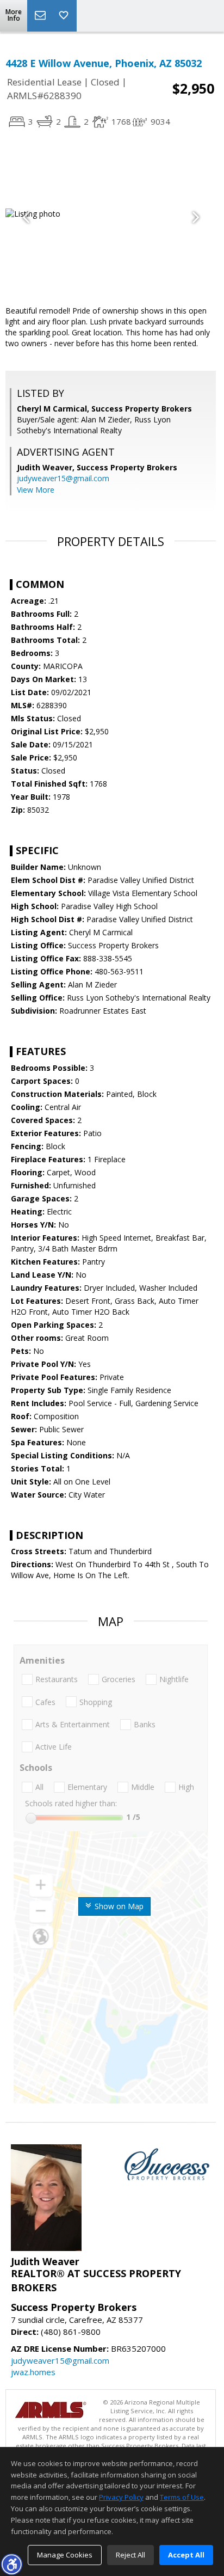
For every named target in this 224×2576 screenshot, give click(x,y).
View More (36, 490)
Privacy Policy (121, 2497)
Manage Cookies (65, 2555)
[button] (11, 2564)
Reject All (130, 2555)
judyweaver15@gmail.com (63, 478)
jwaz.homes (33, 2372)
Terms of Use (182, 2497)
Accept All (186, 2555)
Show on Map (118, 1906)
